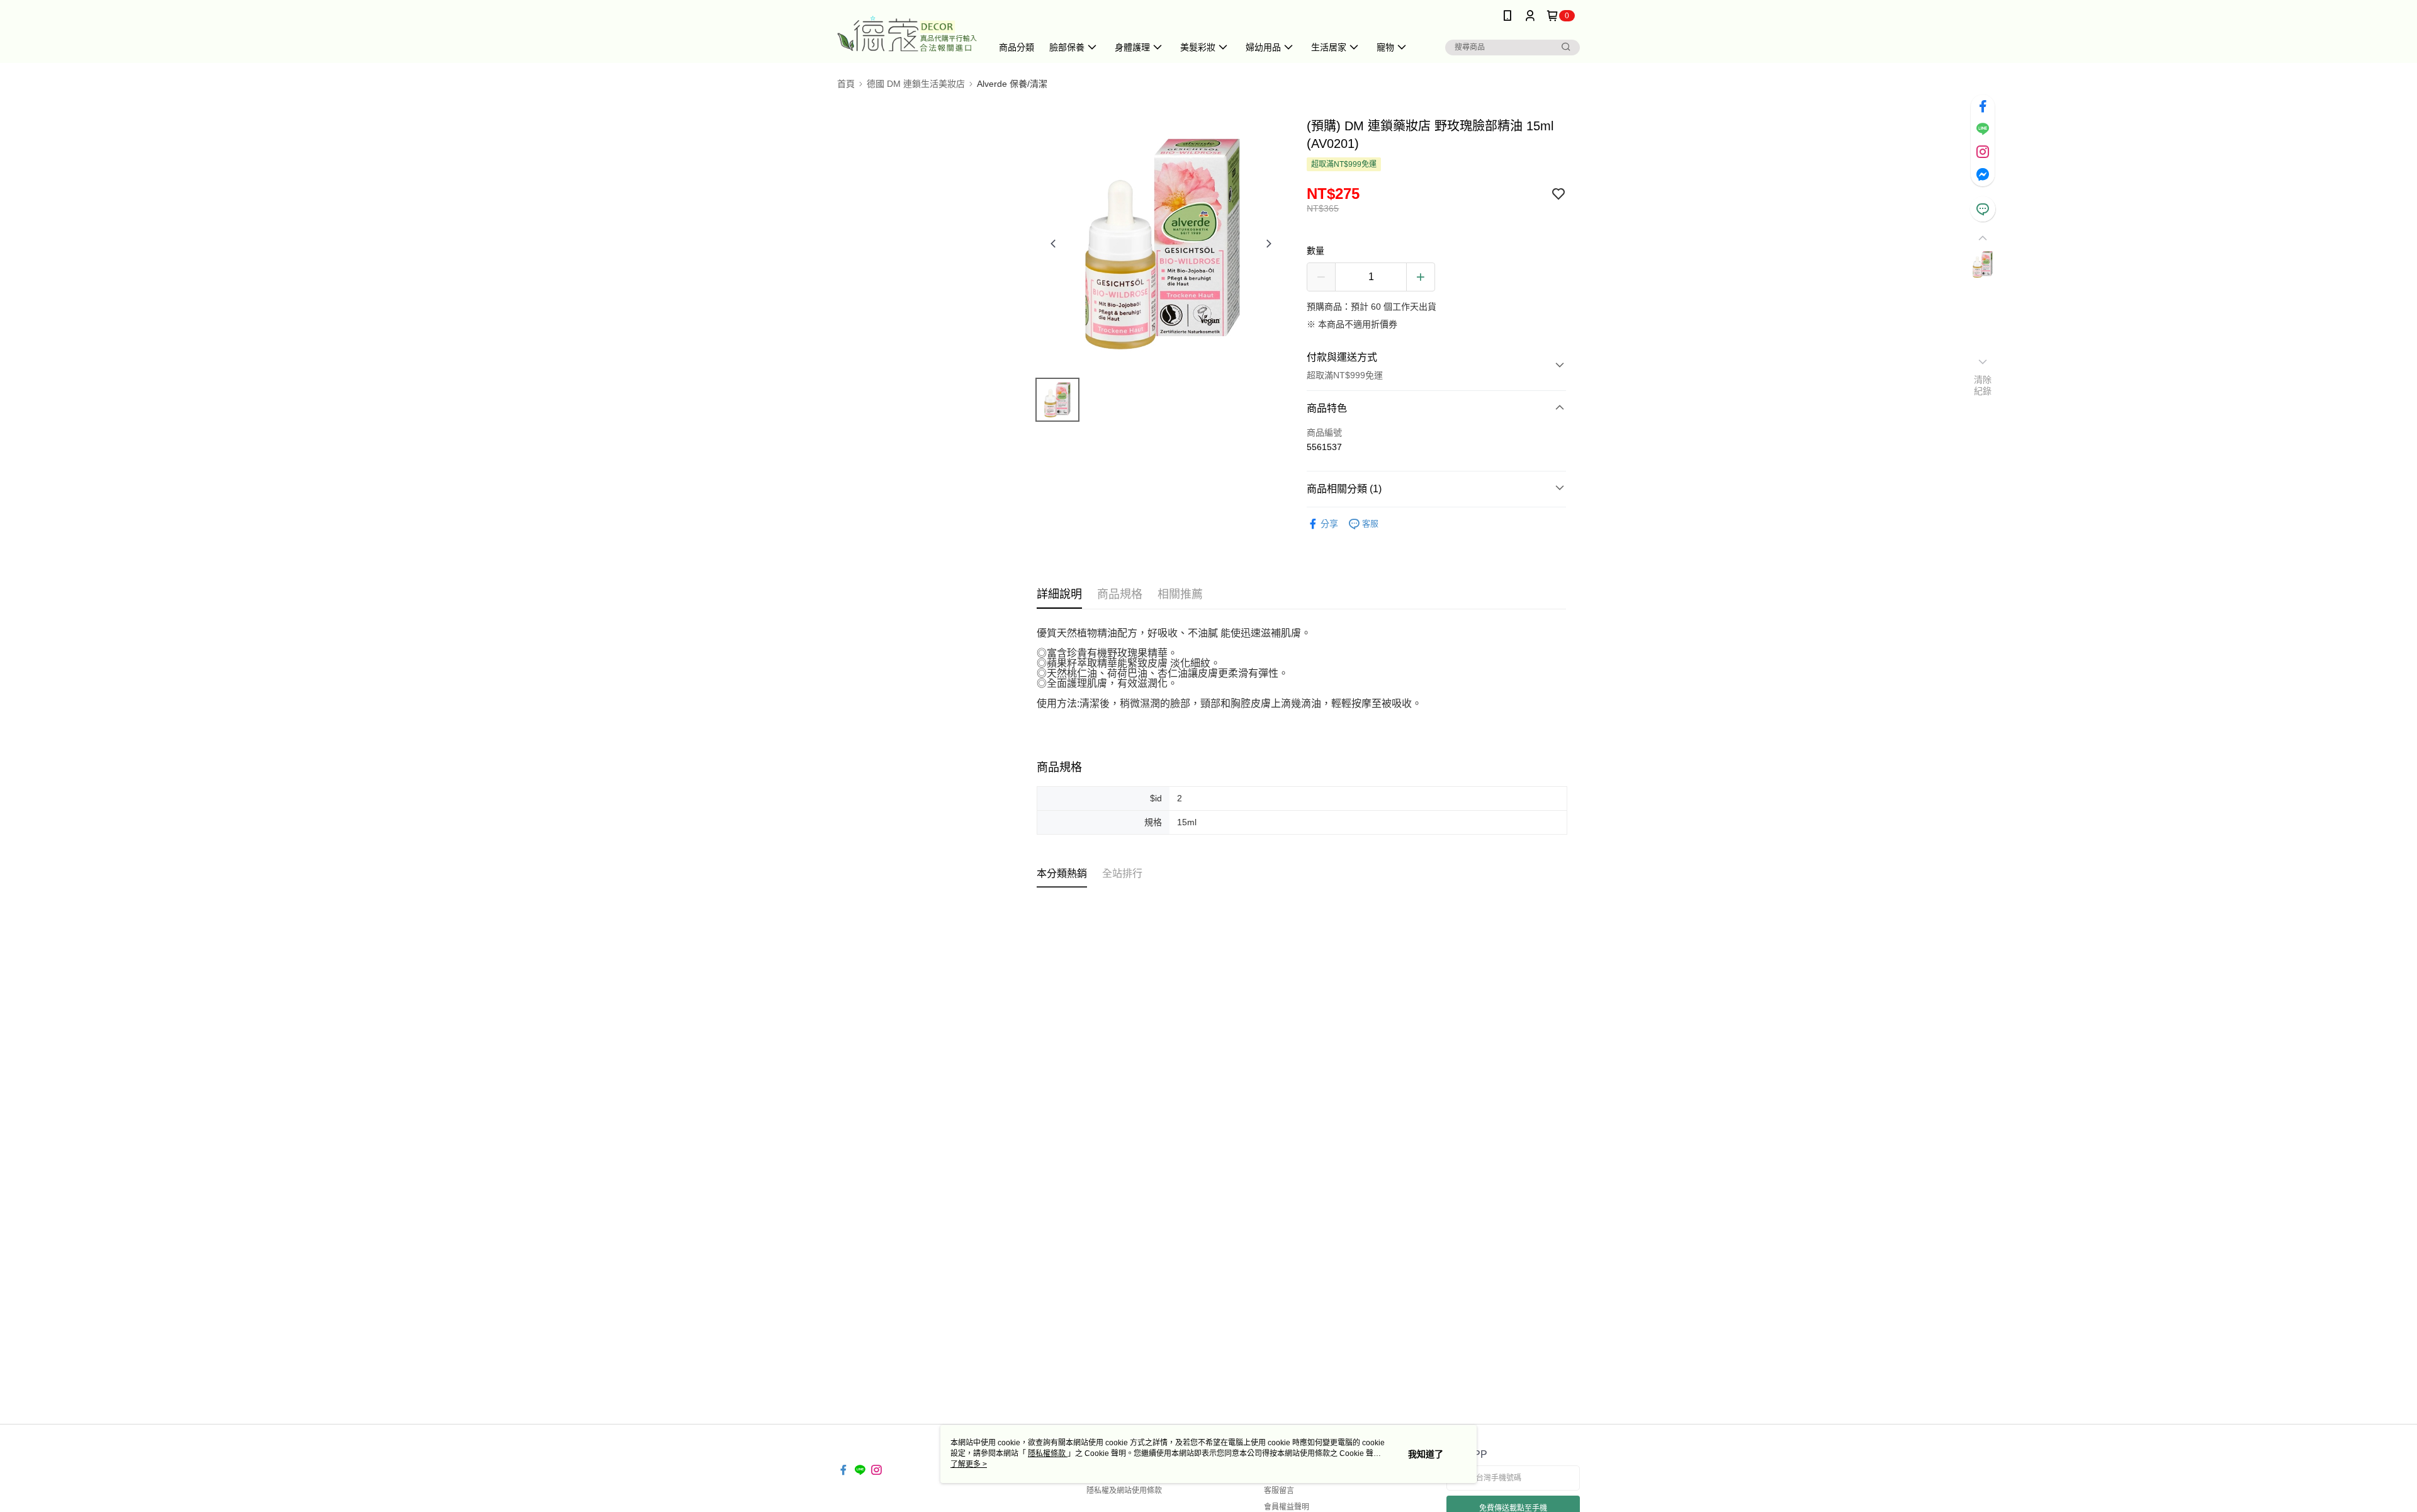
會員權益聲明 (1287, 1507)
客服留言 (1279, 1491)
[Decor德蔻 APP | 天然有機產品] (907, 33)
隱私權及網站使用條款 (1124, 1491)
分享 (1329, 524)
